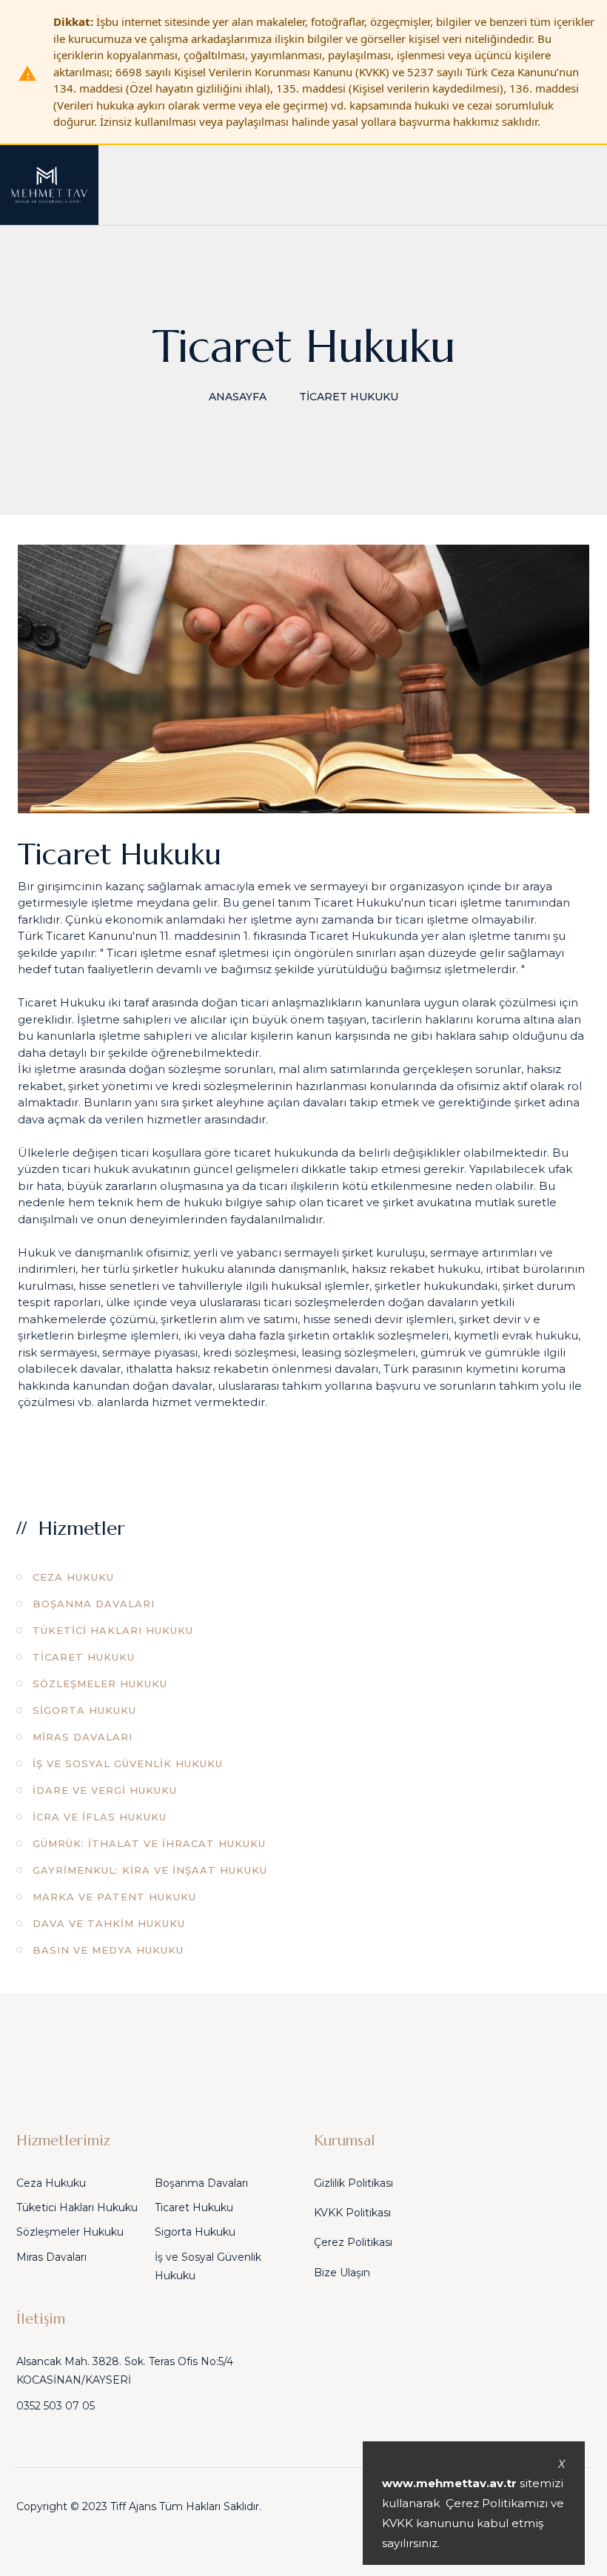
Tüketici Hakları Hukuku (113, 1630)
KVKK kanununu (428, 2523)
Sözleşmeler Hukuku (100, 1684)
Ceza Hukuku (73, 1577)
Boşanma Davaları (94, 1604)
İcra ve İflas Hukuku (100, 1817)
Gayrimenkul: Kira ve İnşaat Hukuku (150, 1870)
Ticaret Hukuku (84, 1657)
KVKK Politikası (352, 2213)
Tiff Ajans (133, 2506)
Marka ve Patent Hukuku (114, 1897)
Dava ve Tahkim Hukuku (109, 1923)
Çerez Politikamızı (497, 2503)
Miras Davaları (83, 1737)
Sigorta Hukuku (84, 1710)
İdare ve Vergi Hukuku (105, 1790)
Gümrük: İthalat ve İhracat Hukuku (149, 1843)
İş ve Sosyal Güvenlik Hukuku (128, 1763)
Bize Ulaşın (342, 2273)
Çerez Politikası (353, 2242)
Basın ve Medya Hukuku (108, 1950)
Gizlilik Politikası (353, 2183)
